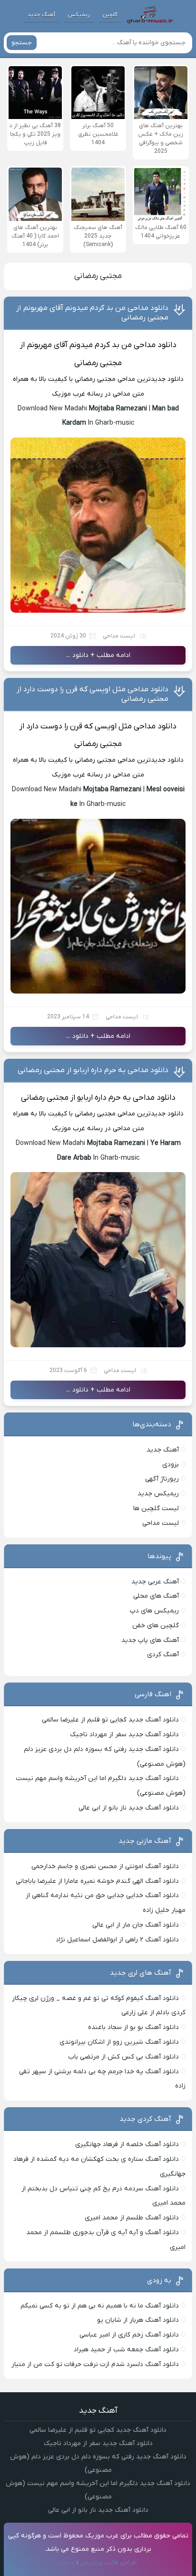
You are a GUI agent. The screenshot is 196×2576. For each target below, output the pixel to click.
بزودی (171, 1465)
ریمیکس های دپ (154, 1611)
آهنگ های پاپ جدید (150, 1640)
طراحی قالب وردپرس (108, 2562)
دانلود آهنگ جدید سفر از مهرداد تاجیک (124, 1735)
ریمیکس (79, 15)
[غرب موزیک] (150, 15)
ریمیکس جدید (158, 1494)
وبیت (67, 2562)
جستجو (22, 43)
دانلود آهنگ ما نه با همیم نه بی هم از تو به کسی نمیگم (100, 2306)
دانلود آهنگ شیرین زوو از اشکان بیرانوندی (119, 2042)
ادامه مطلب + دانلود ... (98, 655)
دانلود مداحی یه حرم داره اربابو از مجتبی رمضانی (93, 1070)
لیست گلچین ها (156, 1508)
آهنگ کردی (163, 1655)
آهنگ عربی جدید (155, 1582)
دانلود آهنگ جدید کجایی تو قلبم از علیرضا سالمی (110, 1720)
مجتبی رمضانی (98, 276)
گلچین (110, 15)
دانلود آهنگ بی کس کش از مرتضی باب (123, 2057)
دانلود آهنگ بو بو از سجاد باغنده (133, 2027)
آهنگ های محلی (156, 1596)
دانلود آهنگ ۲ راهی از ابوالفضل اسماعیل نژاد (117, 1940)
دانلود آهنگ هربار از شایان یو (138, 2320)
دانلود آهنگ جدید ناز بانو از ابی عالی (129, 1808)
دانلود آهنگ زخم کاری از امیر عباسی (129, 2335)
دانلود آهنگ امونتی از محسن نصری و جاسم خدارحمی (105, 1866)
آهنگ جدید (41, 15)
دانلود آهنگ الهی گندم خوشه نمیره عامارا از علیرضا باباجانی (97, 1881)
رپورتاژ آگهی (162, 1479)
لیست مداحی (119, 636)
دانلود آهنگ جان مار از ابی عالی (136, 1925)
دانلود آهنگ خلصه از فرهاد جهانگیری (127, 2144)
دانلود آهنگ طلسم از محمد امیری (132, 2218)
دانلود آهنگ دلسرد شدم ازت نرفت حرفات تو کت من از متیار (95, 2364)
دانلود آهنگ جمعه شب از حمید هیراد (126, 2350)
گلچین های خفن (156, 1626)
